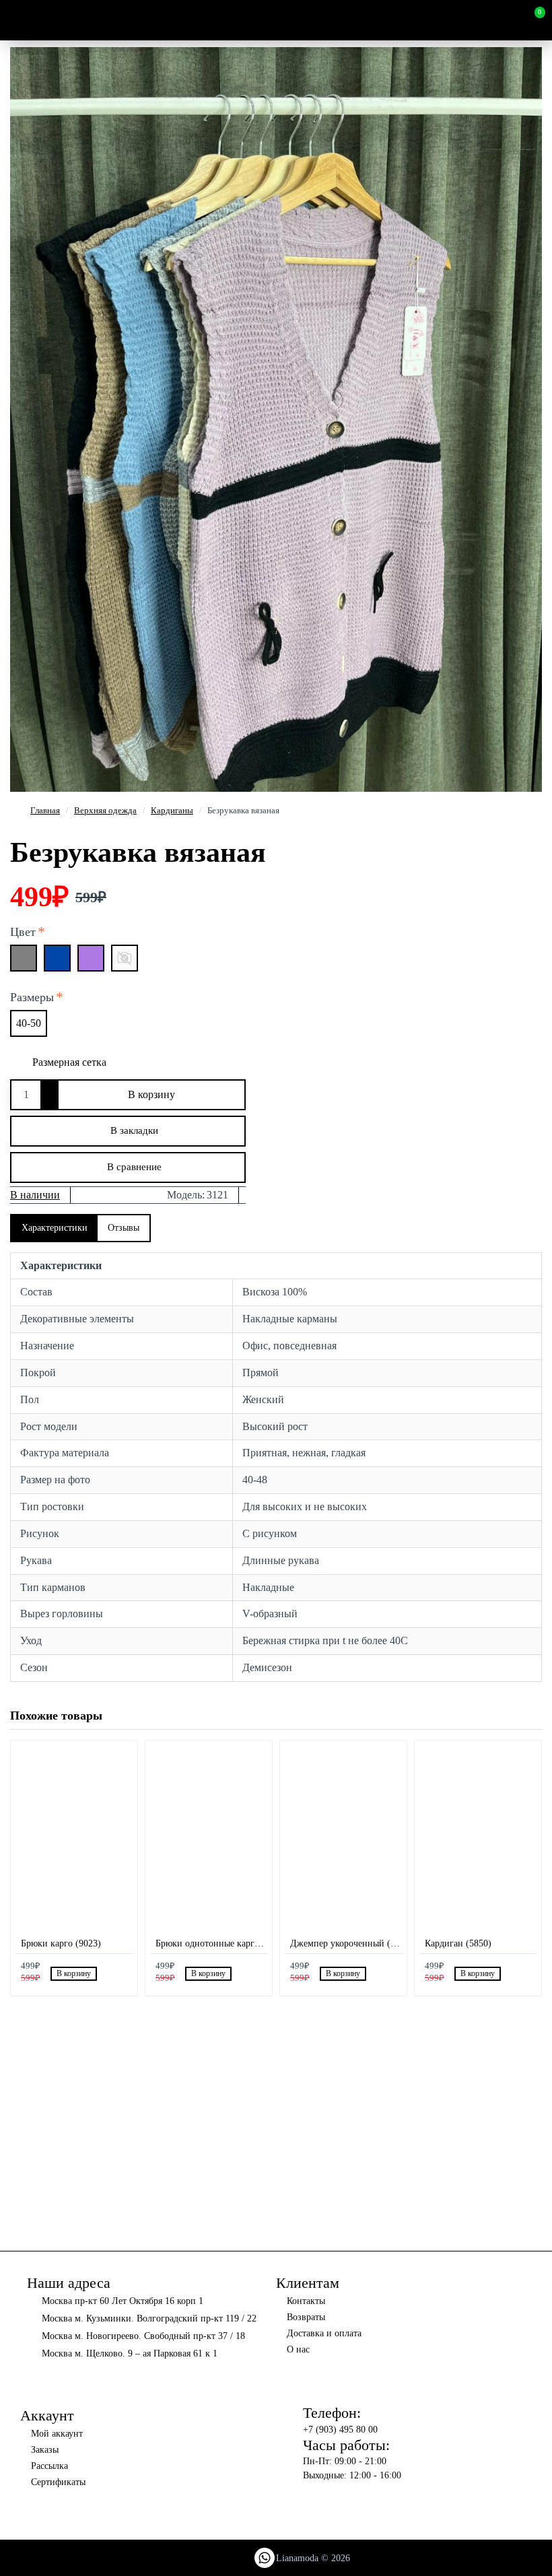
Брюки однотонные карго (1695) (211, 1943)
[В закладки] (106, 1974)
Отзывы (124, 1228)
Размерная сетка (69, 1062)
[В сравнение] (122, 1973)
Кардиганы (172, 810)
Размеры (32, 997)
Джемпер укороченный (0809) (346, 1943)
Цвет (23, 932)
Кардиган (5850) (458, 1943)
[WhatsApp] (265, 2558)
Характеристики (55, 1228)
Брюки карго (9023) (61, 1943)
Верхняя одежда (105, 810)
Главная (45, 810)
